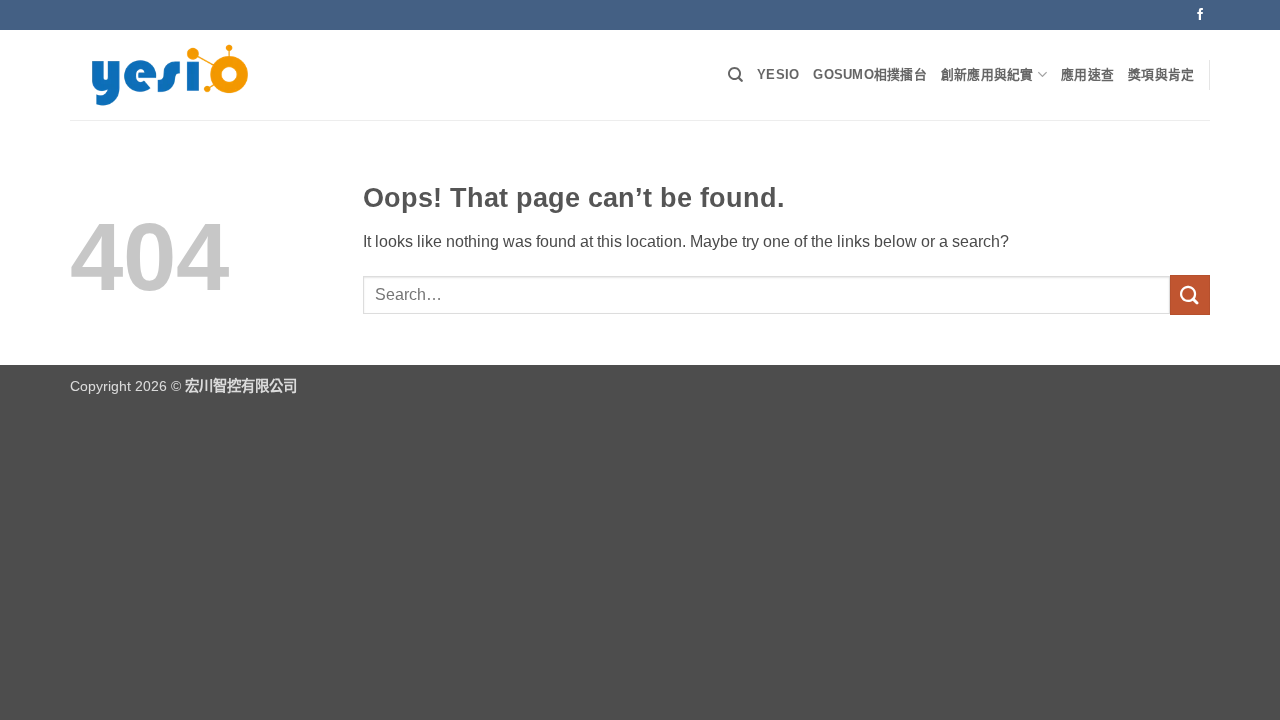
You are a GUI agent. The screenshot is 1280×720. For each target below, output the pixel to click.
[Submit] (1190, 294)
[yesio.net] (170, 75)
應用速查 (1087, 74)
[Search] (735, 75)
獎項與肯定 (1161, 74)
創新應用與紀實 (987, 74)
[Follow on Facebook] (1200, 15)
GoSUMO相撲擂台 (870, 74)
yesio (778, 74)
